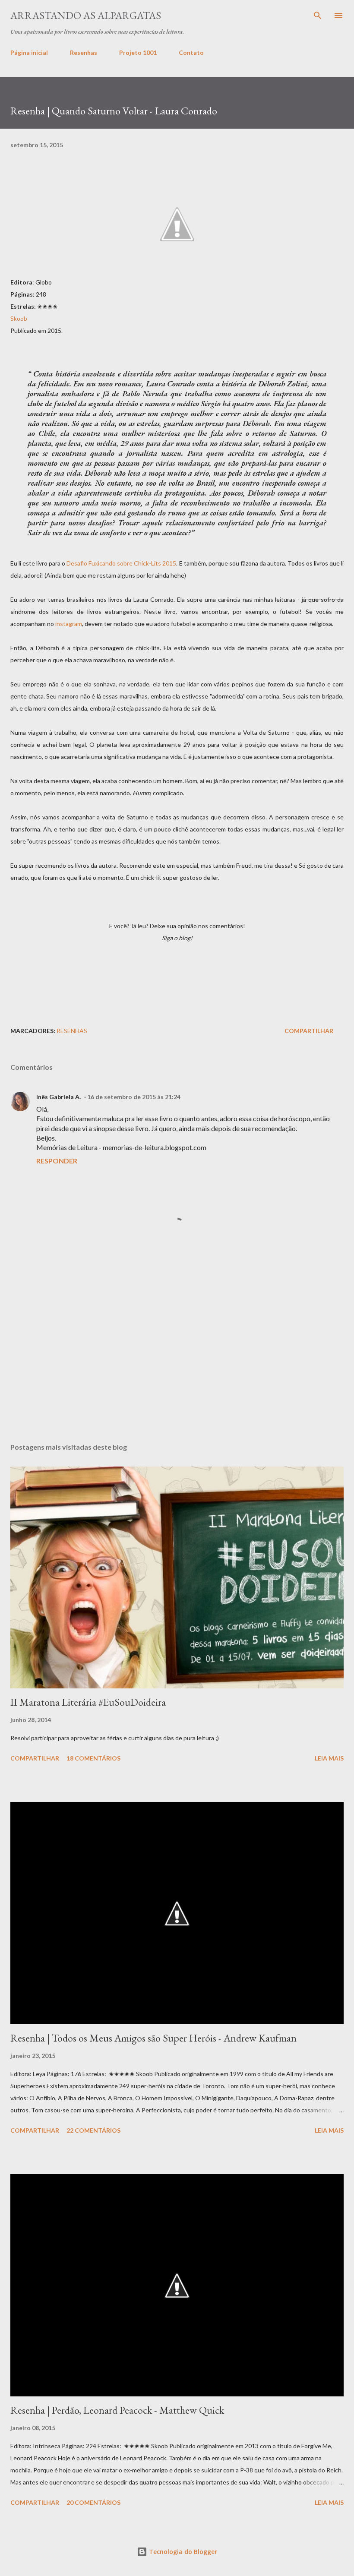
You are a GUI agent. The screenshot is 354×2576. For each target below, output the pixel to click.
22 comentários (93, 2130)
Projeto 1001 (138, 52)
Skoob (19, 318)
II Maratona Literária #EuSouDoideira (88, 1702)
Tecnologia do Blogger (182, 2552)
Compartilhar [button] (309, 1031)
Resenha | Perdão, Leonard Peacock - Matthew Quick (117, 2410)
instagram (69, 624)
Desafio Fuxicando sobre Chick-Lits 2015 (121, 563)
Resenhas (84, 52)
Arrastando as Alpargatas (86, 15)
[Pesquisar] (318, 16)
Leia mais (329, 1758)
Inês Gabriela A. (58, 1097)
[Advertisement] (177, 976)
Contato (191, 52)
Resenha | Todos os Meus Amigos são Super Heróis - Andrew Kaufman (153, 2038)
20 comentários (93, 2502)
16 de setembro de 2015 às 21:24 (134, 1097)
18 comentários (93, 1758)
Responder (57, 1161)
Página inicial (29, 52)
